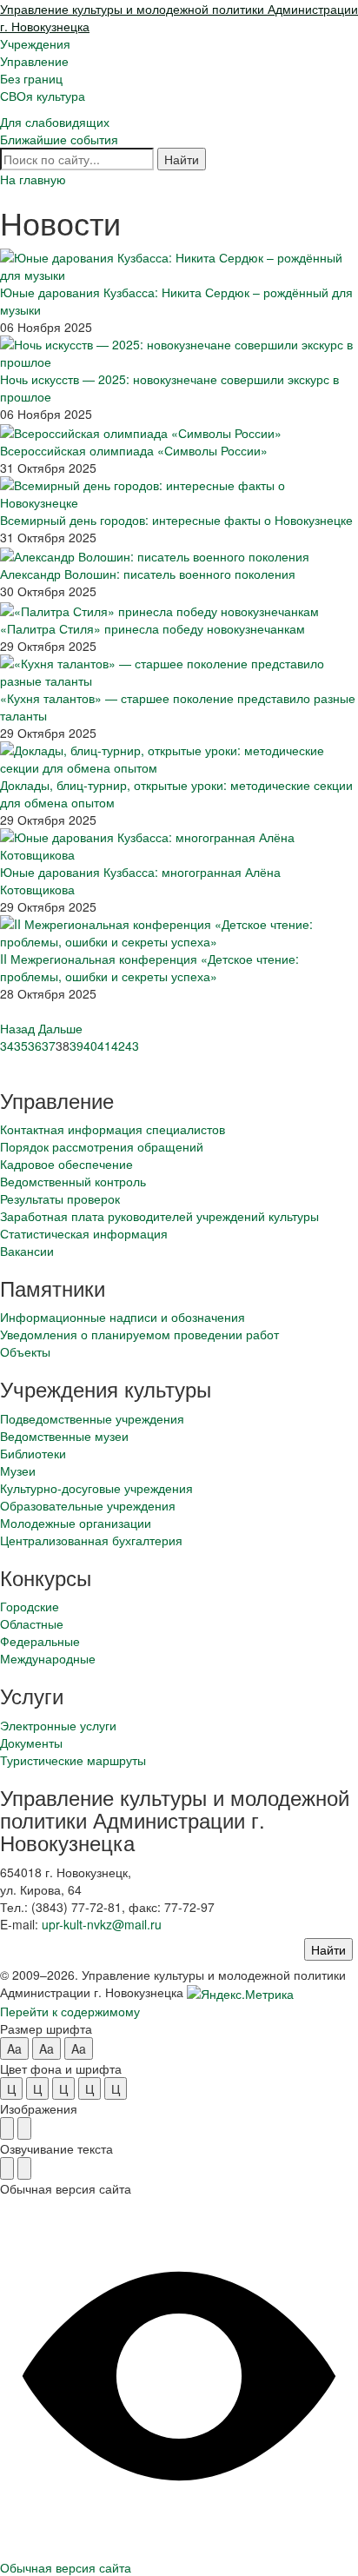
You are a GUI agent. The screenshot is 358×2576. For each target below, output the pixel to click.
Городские (30, 1606)
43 (132, 1046)
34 (7, 1046)
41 (104, 1046)
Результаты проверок (60, 1198)
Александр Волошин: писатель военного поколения (148, 574)
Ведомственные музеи (64, 1436)
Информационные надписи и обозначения (123, 1317)
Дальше (60, 1028)
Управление (34, 61)
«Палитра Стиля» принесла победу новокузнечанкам (152, 628)
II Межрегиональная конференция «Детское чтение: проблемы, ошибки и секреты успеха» (149, 967)
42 (118, 1046)
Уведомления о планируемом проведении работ (139, 1334)
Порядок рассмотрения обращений (102, 1146)
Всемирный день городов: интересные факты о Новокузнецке (176, 520)
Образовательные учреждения (88, 1505)
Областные (32, 1623)
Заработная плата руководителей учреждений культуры (159, 1216)
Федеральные (40, 1641)
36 (35, 1046)
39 (76, 1046)
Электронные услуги (58, 1725)
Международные (48, 1658)
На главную (33, 179)
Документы (31, 1743)
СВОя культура (43, 96)
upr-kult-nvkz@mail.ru (102, 1924)
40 (90, 1046)
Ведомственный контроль (73, 1181)
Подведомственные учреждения (92, 1418)
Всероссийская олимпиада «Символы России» (134, 450)
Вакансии (27, 1251)
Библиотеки (33, 1453)
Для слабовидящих (55, 122)
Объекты (25, 1351)
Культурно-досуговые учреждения (96, 1488)
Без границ (31, 78)
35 (21, 1046)
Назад (17, 1028)
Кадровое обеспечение (66, 1164)
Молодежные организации (76, 1523)
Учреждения (35, 43)
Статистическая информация (84, 1233)
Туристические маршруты (73, 1760)
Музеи (18, 1471)
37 (49, 1046)
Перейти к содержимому (70, 2011)
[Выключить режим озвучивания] (24, 2168)
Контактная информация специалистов (113, 1129)
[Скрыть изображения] (24, 2128)
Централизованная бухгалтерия (91, 1540)
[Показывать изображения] (7, 2128)
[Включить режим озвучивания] (7, 2168)
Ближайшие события (59, 139)
